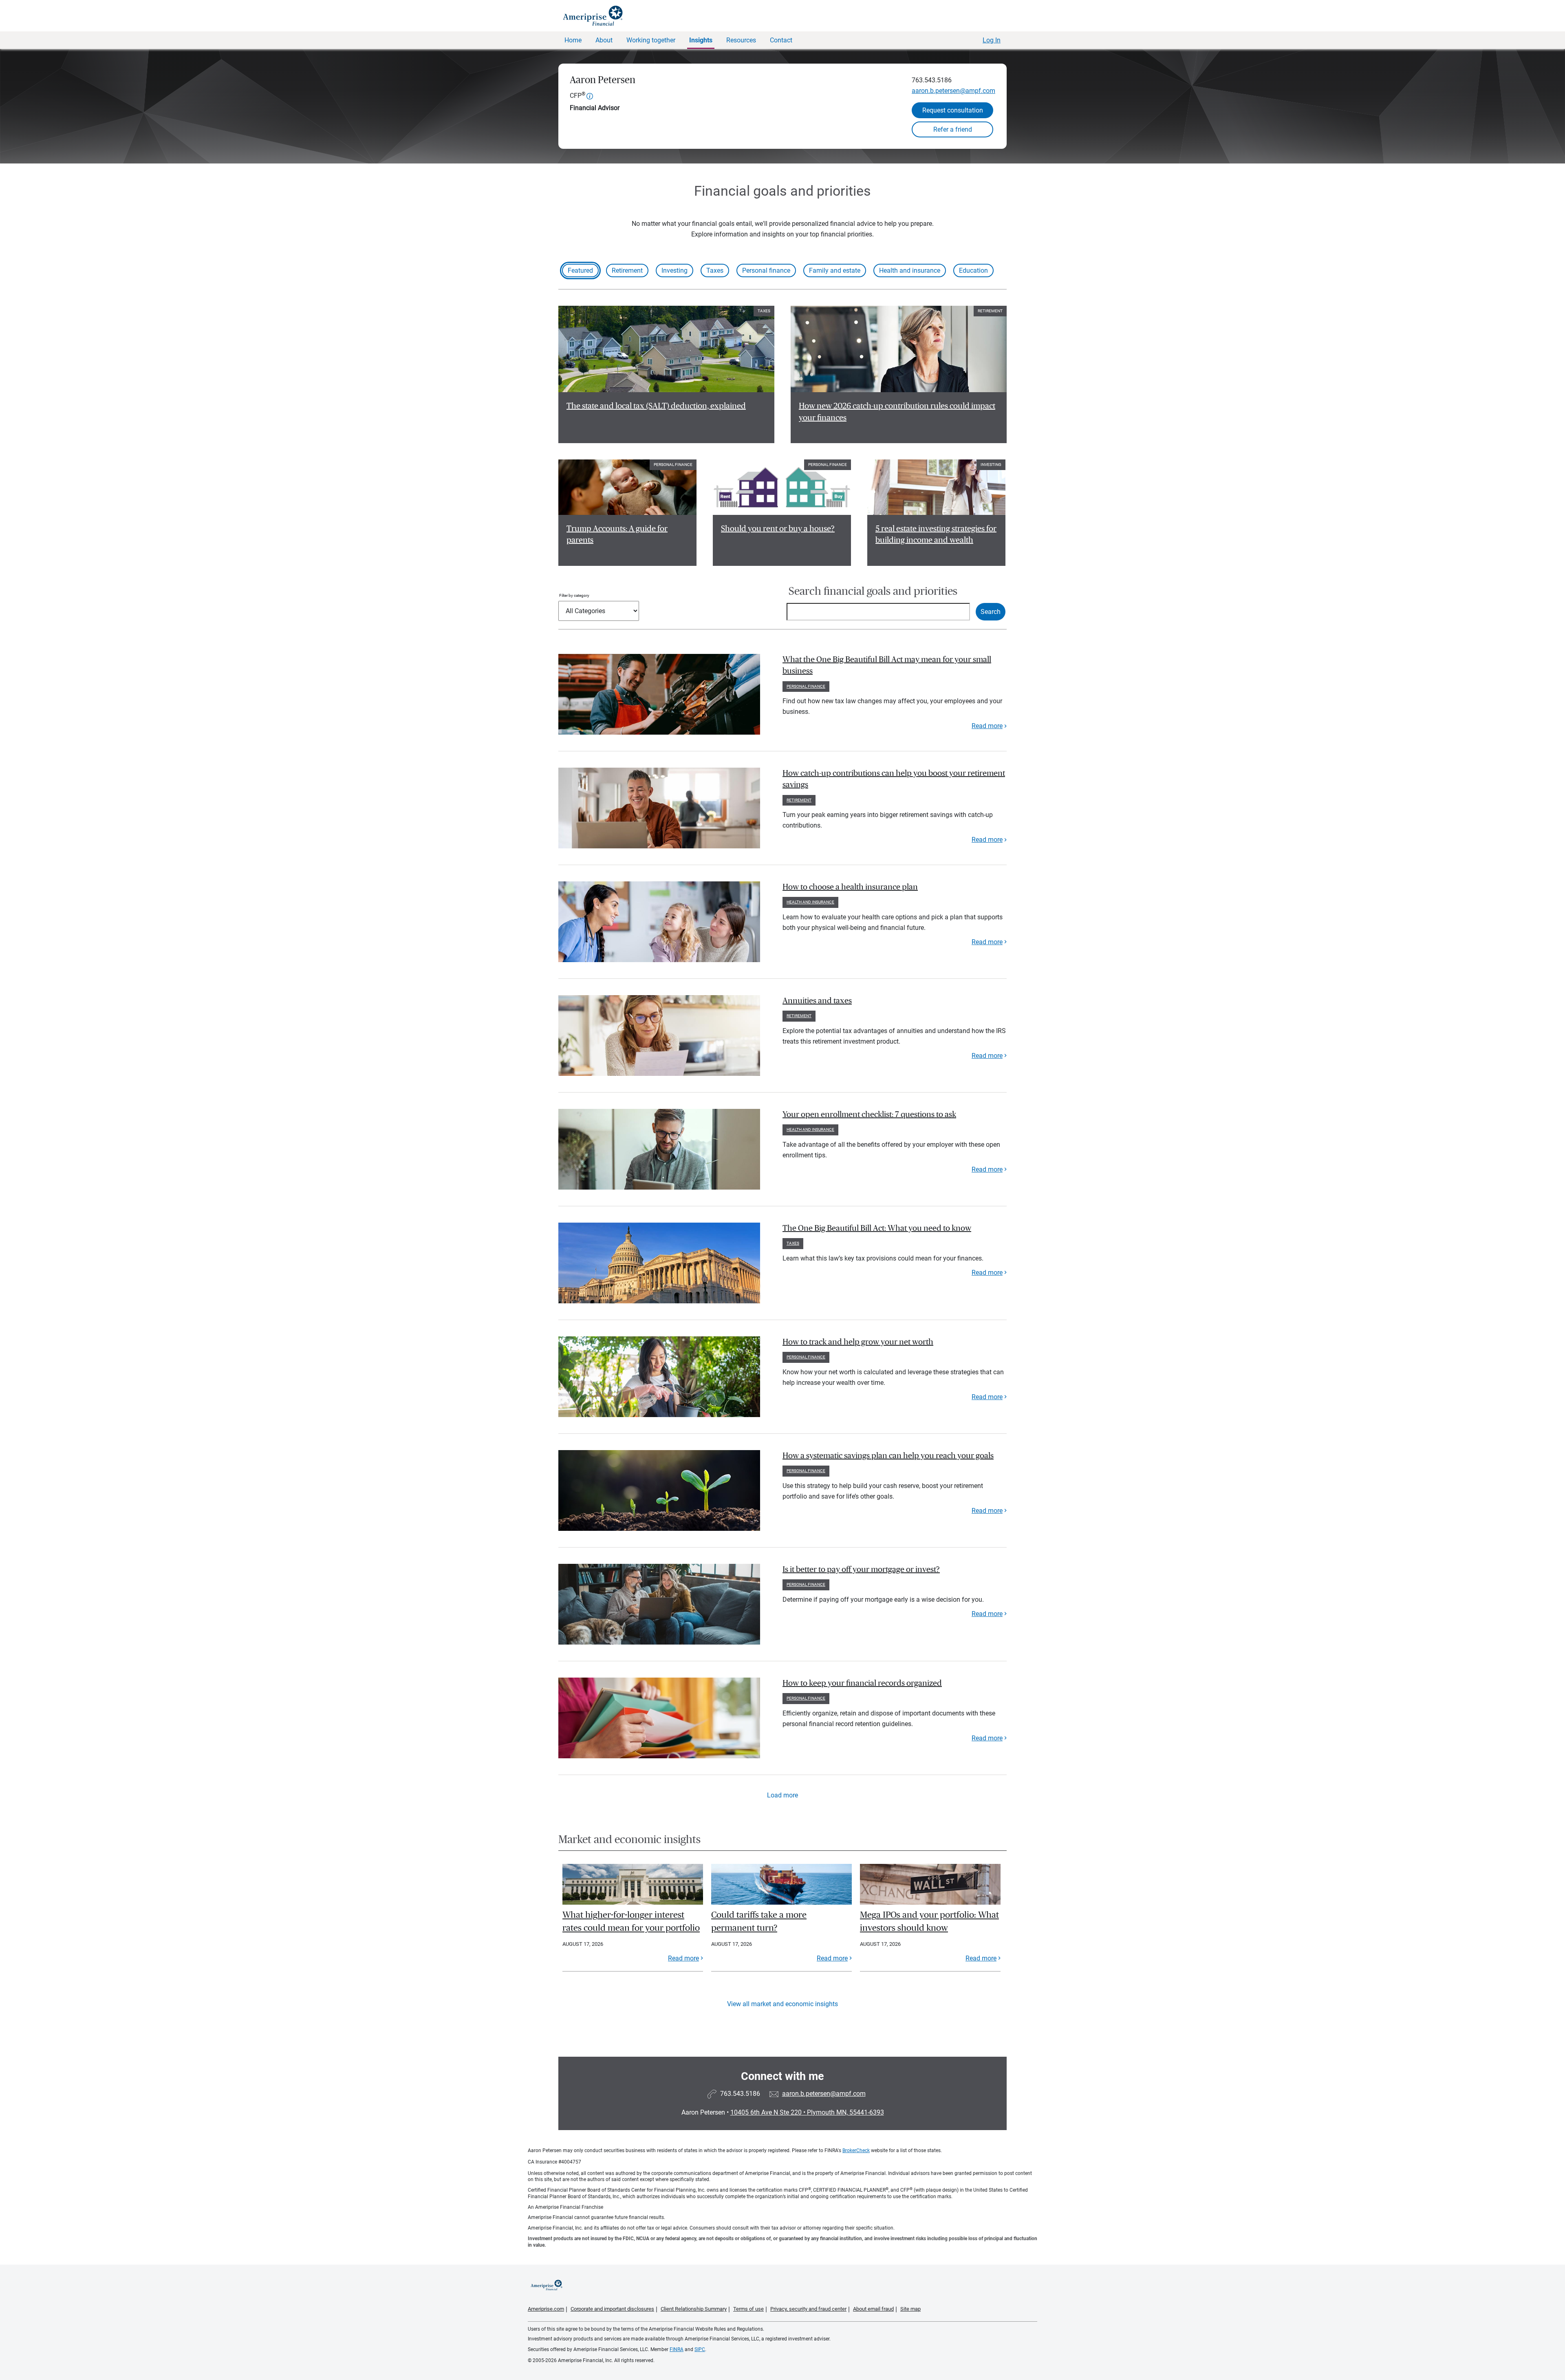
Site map (910, 2309)
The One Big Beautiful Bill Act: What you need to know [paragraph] (877, 1228)
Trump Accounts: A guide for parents (617, 535)
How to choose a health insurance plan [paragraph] (850, 887)
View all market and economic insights (782, 2004)
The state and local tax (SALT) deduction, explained (656, 406)
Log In (992, 40)
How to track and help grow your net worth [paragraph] (858, 1342)
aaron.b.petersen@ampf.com (953, 91)
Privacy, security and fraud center (808, 2309)
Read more (987, 726)
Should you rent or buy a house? (778, 529)
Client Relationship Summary (694, 2309)
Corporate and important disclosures (612, 2309)
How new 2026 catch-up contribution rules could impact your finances (897, 412)
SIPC (700, 2349)
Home (573, 40)
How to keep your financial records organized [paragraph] (862, 1683)
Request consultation (953, 110)
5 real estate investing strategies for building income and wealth (936, 535)
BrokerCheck (856, 2150)
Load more (782, 1795)
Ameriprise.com (546, 2309)
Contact (781, 40)
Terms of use (748, 2309)
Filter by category (574, 595)
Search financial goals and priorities (873, 591)
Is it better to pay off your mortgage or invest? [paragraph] (861, 1570)
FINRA (677, 2349)
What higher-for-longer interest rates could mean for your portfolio (631, 1921)
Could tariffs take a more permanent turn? (759, 1921)
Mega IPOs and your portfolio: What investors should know (929, 1921)
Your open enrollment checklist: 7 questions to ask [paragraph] (869, 1115)
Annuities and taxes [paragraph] (817, 1001)
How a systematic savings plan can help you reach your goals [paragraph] (888, 1456)
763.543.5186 (932, 80)
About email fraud (873, 2309)
